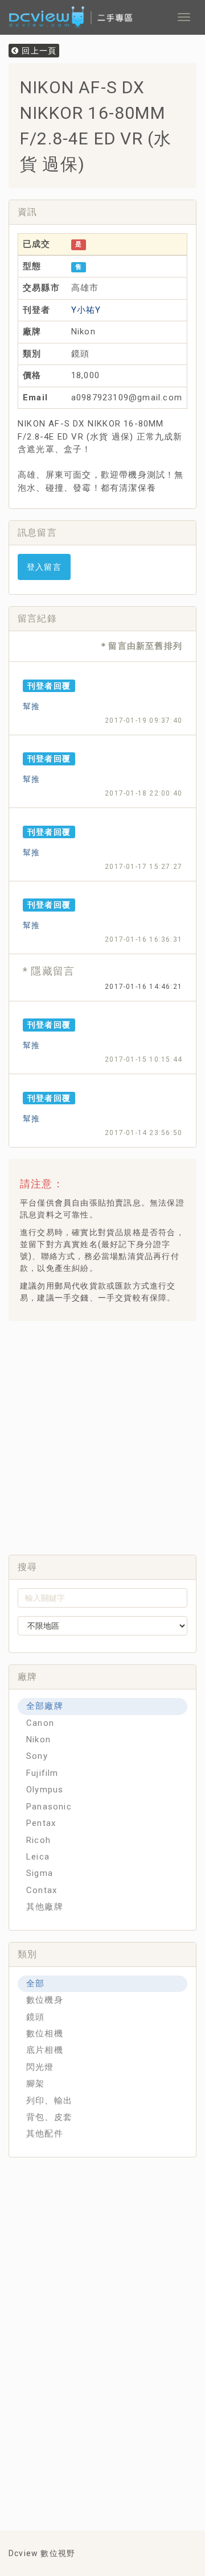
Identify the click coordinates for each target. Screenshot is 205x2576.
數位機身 (45, 2000)
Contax (42, 1890)
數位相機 (45, 2034)
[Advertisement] (102, 1435)
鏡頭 (35, 2017)
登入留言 (44, 567)
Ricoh (38, 1840)
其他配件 (45, 2134)
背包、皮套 (49, 2117)
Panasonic (49, 1807)
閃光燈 (40, 2067)
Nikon (38, 1740)
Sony (37, 1756)
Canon (40, 1723)
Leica (38, 1857)
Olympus (45, 1790)
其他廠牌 (45, 1907)
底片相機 (45, 2050)
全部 (35, 1983)
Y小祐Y (86, 310)
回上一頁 (38, 51)
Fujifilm (42, 1773)
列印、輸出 (49, 2101)
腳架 (35, 2084)
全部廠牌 (45, 1706)
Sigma (40, 1873)
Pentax (41, 1823)
